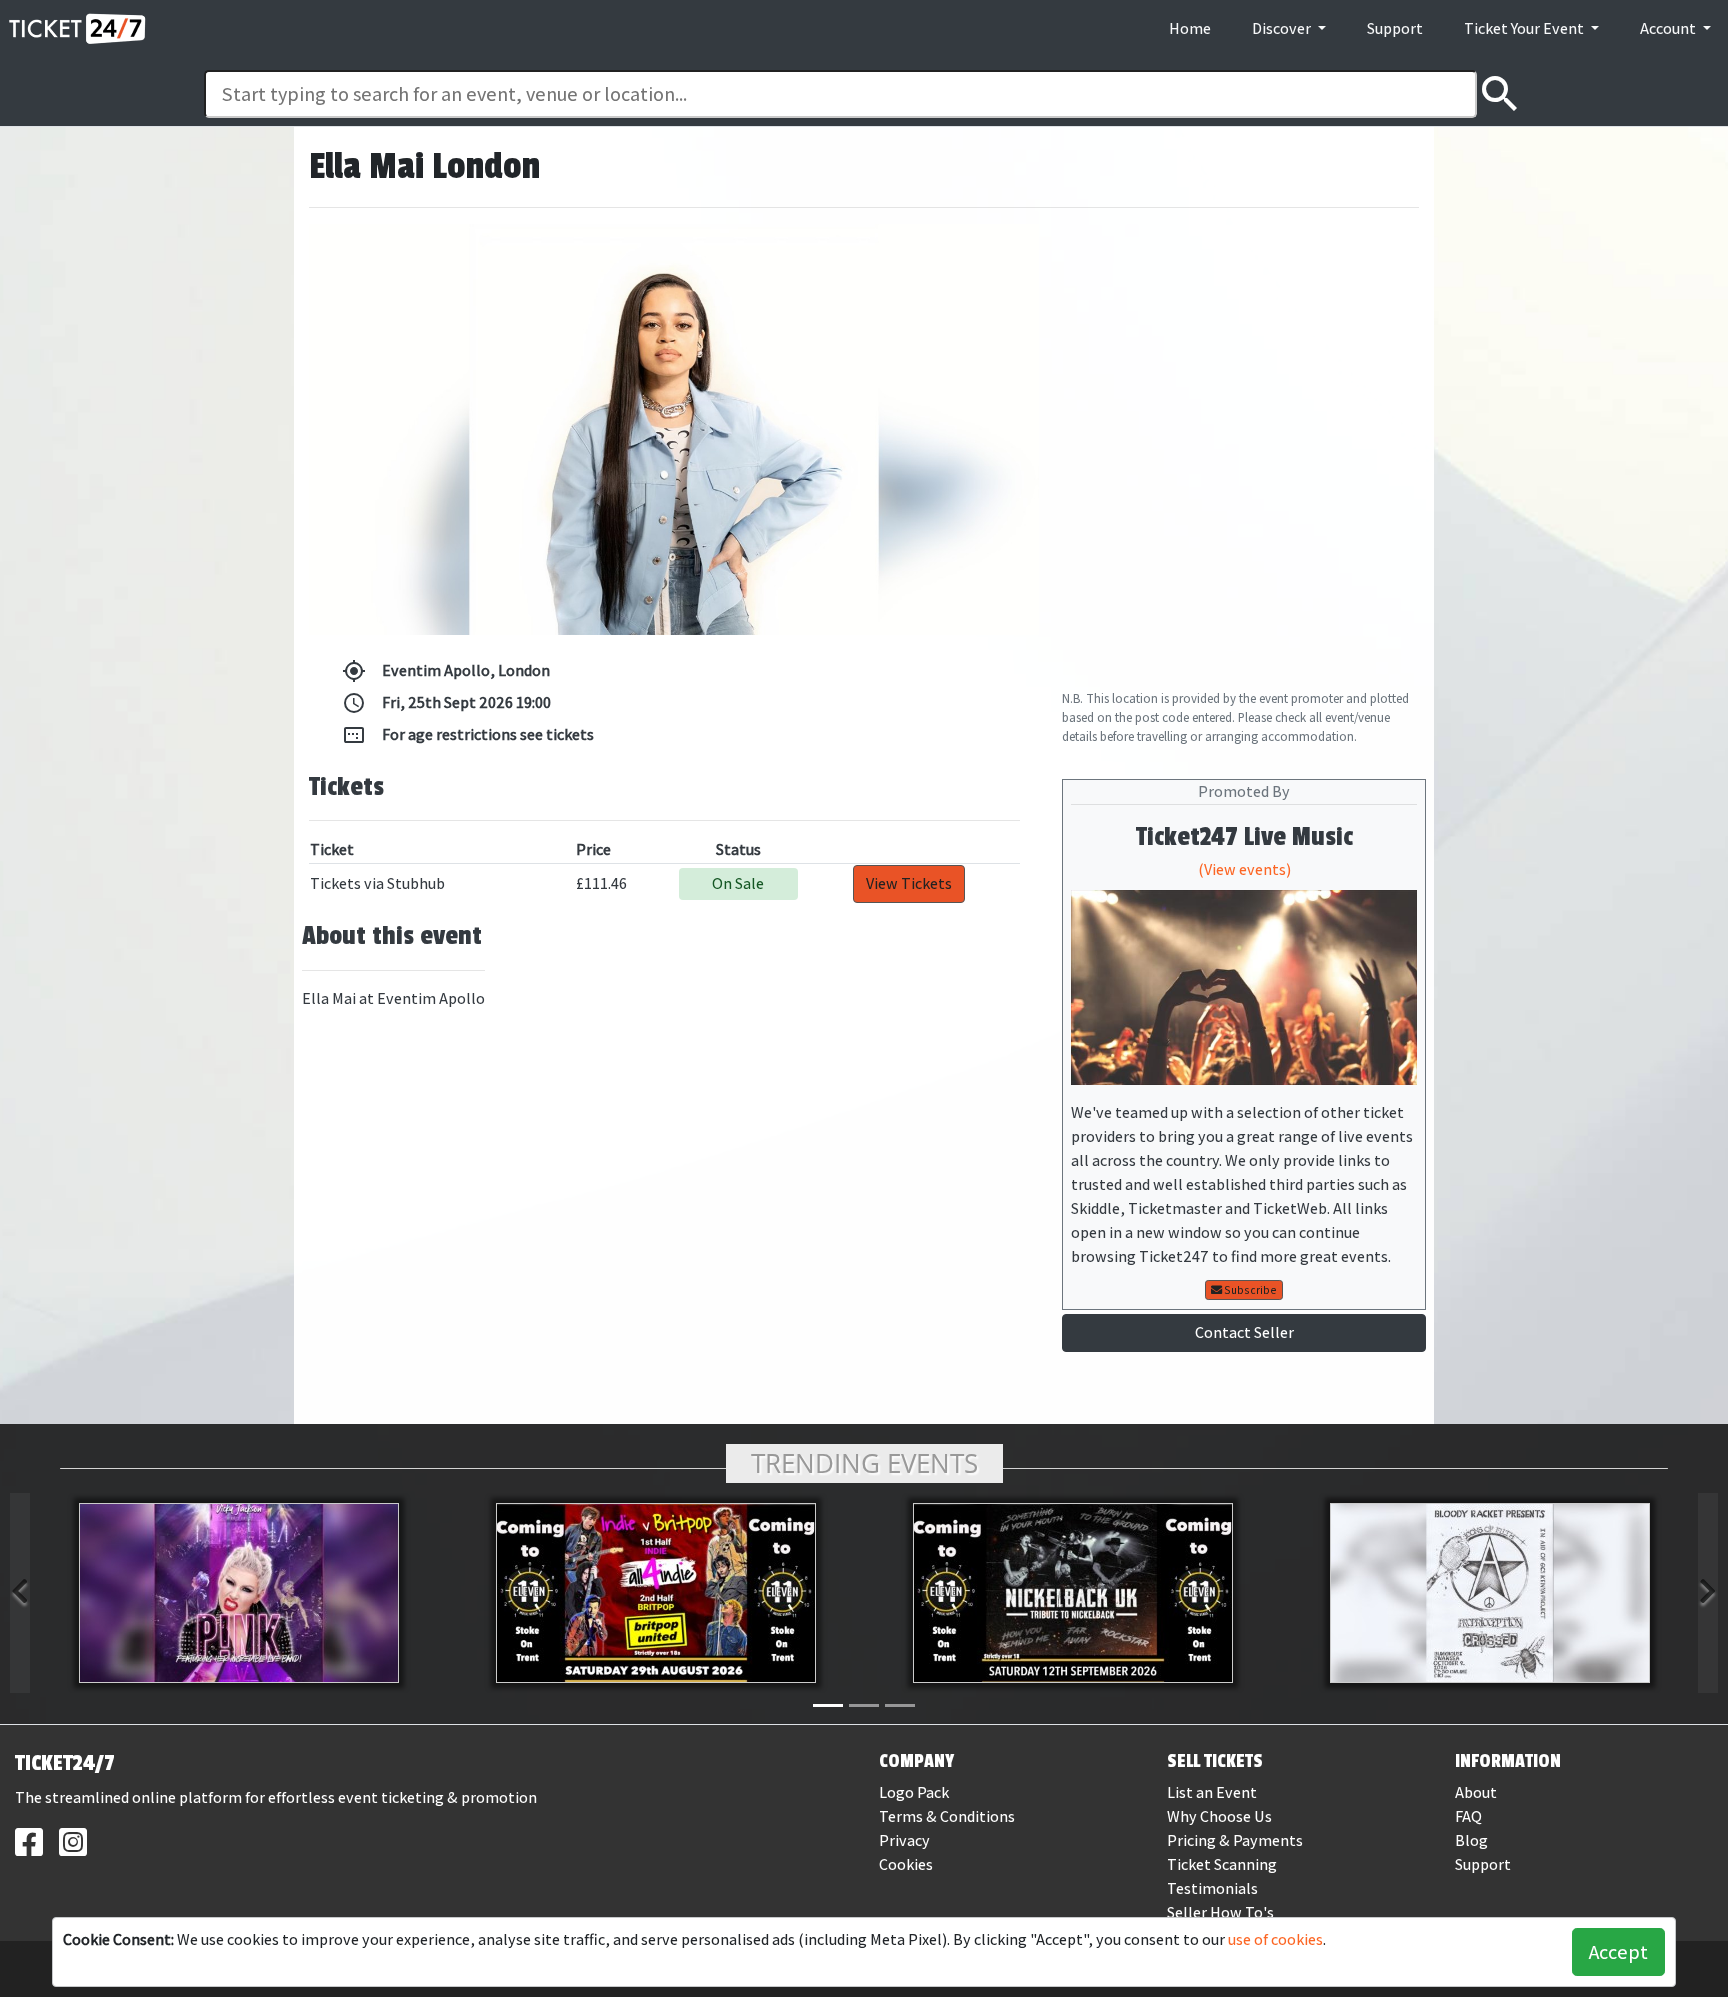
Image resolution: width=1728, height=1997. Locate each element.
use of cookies (1275, 1939)
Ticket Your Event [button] (1525, 28)
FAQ (1468, 1816)
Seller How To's (1220, 1912)
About (1476, 1792)
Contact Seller (1244, 1332)
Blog (1471, 1840)
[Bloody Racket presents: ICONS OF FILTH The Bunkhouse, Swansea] (1489, 1593)
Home (1190, 28)
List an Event (1212, 1792)
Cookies (906, 1864)
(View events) (1244, 869)
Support (1395, 28)
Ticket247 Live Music (1244, 837)
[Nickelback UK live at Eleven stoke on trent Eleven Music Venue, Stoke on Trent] (1072, 1593)
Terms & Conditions (947, 1816)
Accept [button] (1618, 1952)
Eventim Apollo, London (446, 671)
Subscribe (1249, 1290)
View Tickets (909, 883)
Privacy (904, 1840)
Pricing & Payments (1235, 1840)
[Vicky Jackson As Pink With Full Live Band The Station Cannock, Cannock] (238, 1593)
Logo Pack (914, 1792)
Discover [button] (1283, 28)
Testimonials (1212, 1888)
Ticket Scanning (1222, 1864)
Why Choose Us (1219, 1816)
